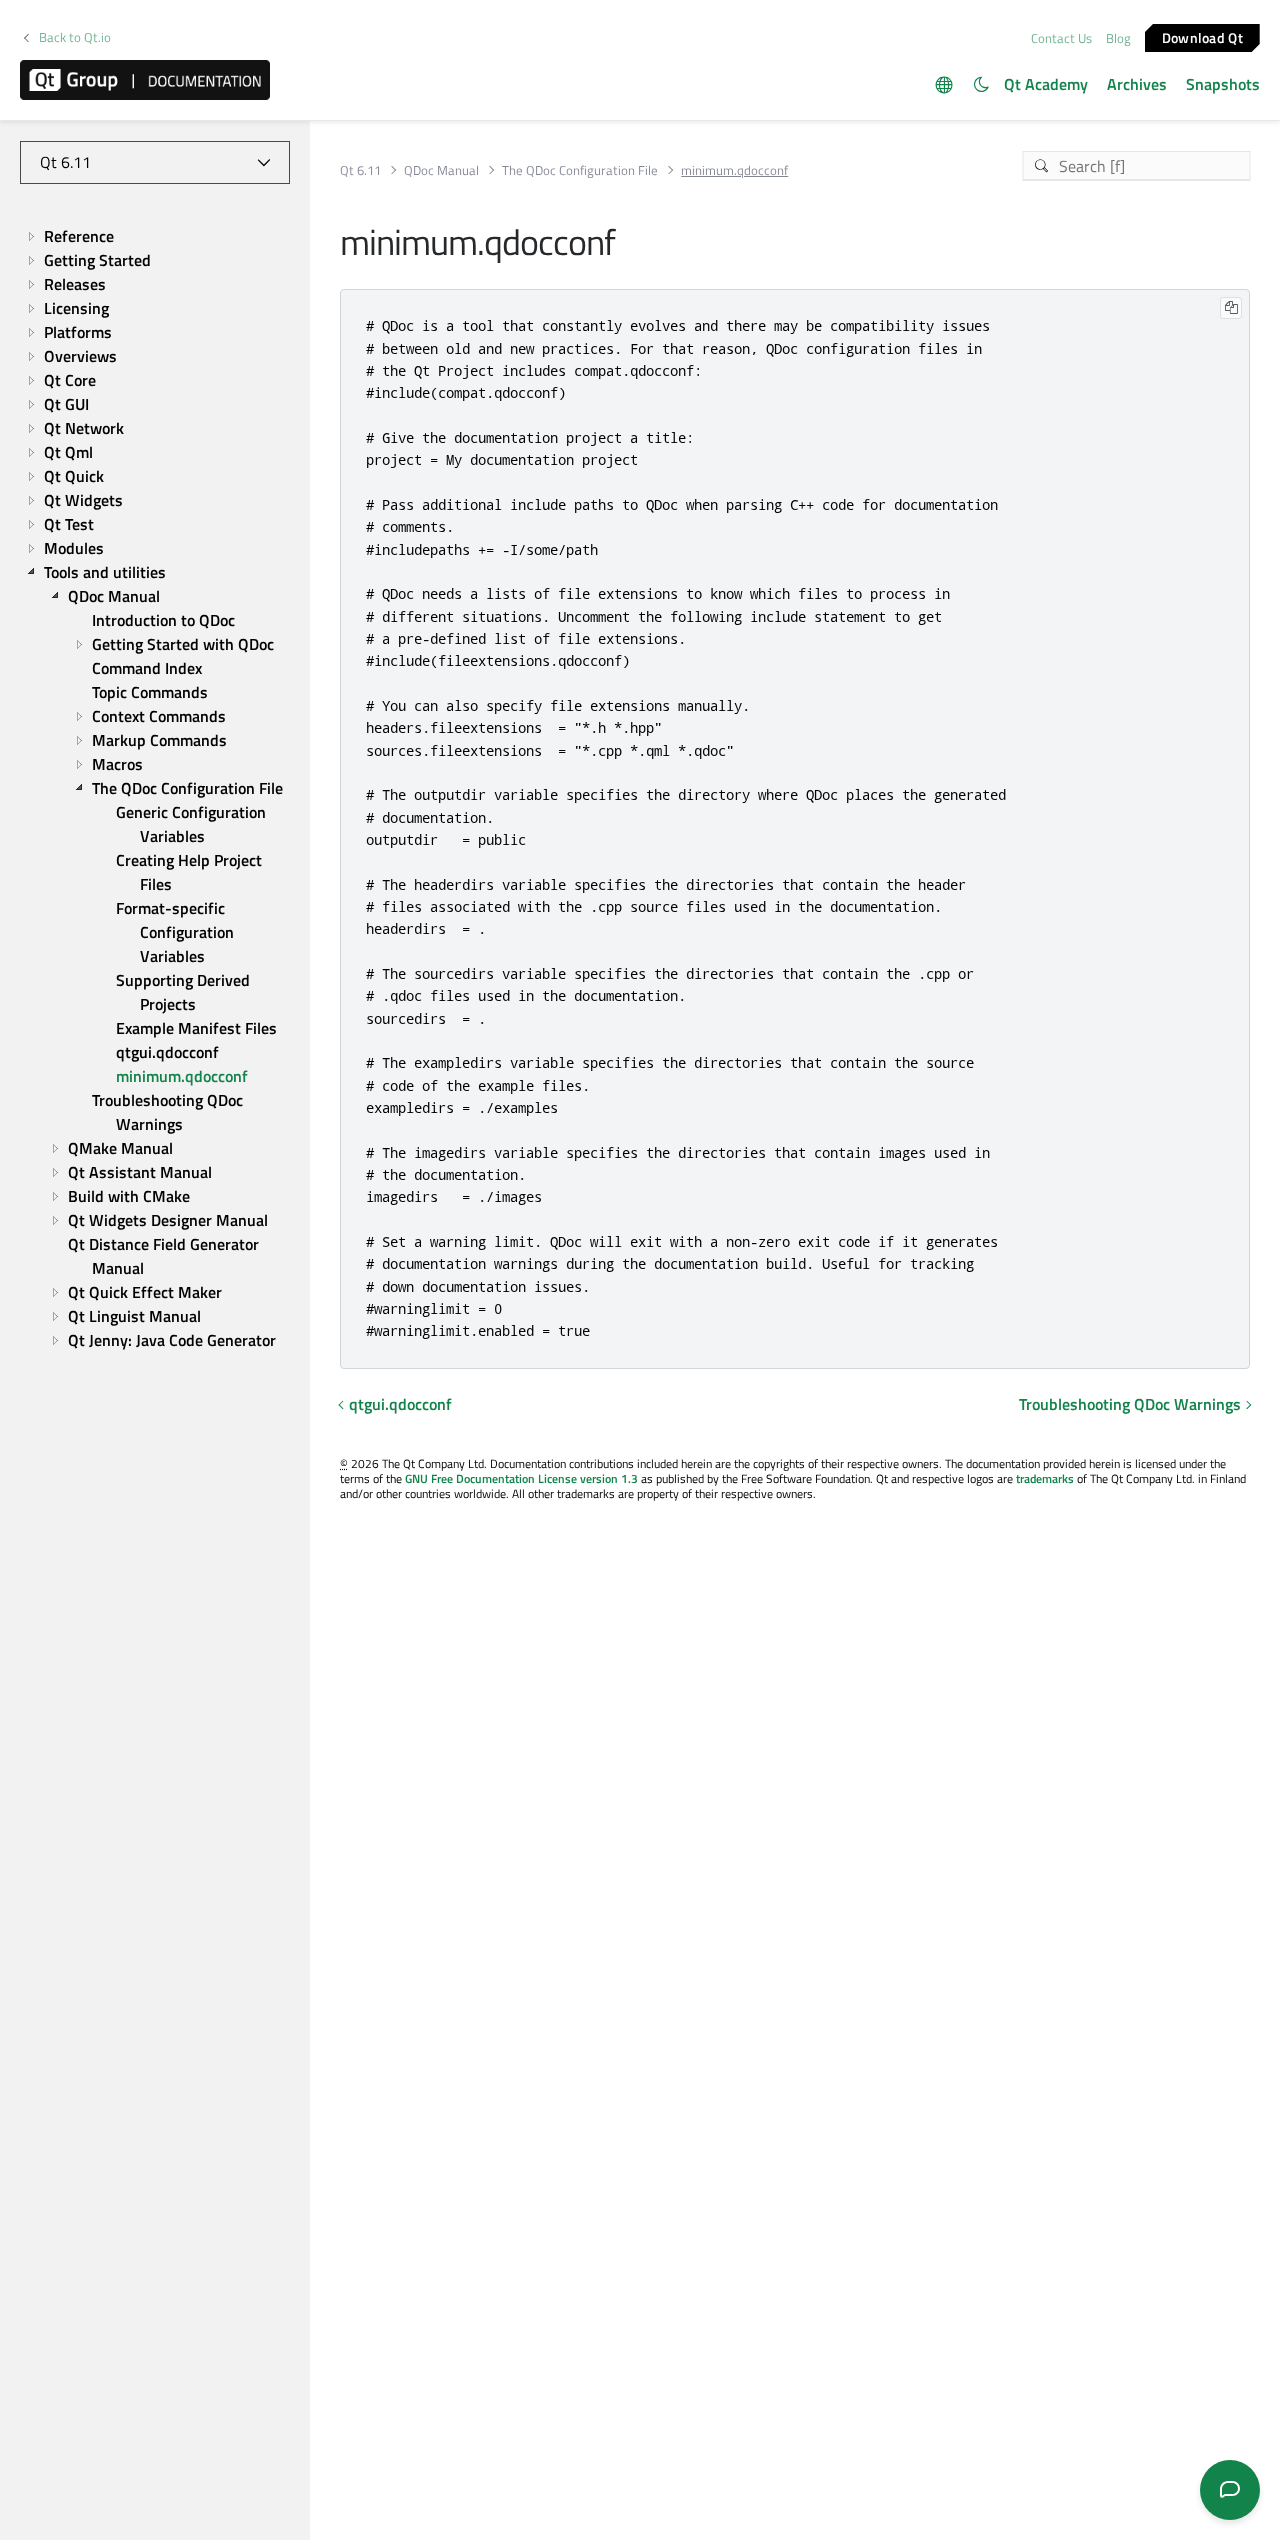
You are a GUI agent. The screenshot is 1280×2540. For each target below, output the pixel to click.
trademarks (1045, 1478)
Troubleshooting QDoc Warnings (1130, 1404)
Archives (1137, 84)
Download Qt (1202, 36)
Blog (1118, 38)
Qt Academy (1046, 84)
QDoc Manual (441, 170)
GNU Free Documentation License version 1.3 (521, 1478)
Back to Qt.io (75, 37)
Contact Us (1061, 38)
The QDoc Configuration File (580, 170)
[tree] (155, 789)
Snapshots (1223, 84)
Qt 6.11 (360, 170)
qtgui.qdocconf (400, 1404)
